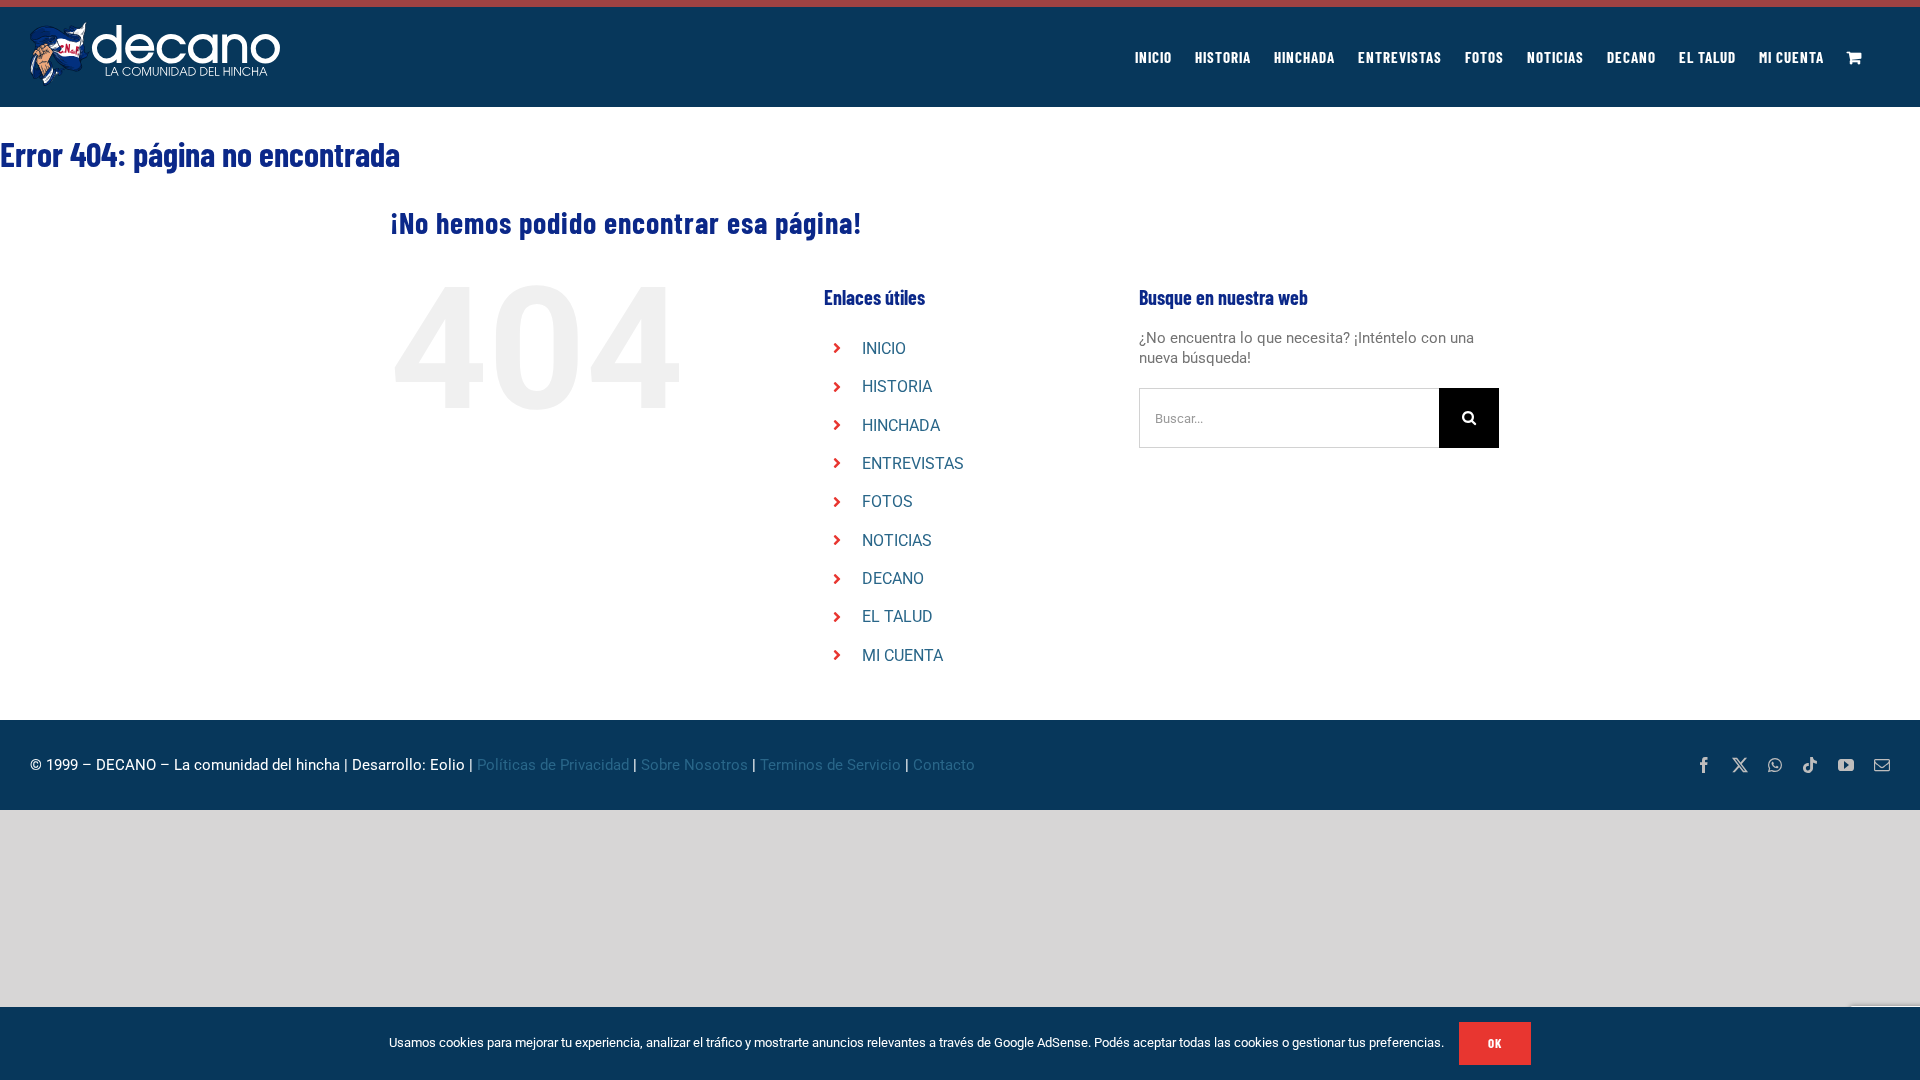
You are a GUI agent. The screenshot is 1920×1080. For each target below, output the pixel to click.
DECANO (893, 578)
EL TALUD (897, 616)
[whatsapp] (1775, 765)
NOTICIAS (897, 540)
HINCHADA (901, 425)
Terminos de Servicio (830, 765)
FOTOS (887, 501)
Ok (1495, 1043)
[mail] (1882, 765)
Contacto (946, 765)
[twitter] (1740, 765)
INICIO (884, 348)
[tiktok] (1810, 765)
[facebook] (1704, 765)
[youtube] (1846, 765)
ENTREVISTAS (913, 463)
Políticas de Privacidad (553, 765)
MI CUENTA (902, 655)
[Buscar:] (1289, 417)
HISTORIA (897, 386)
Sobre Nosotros (694, 765)
